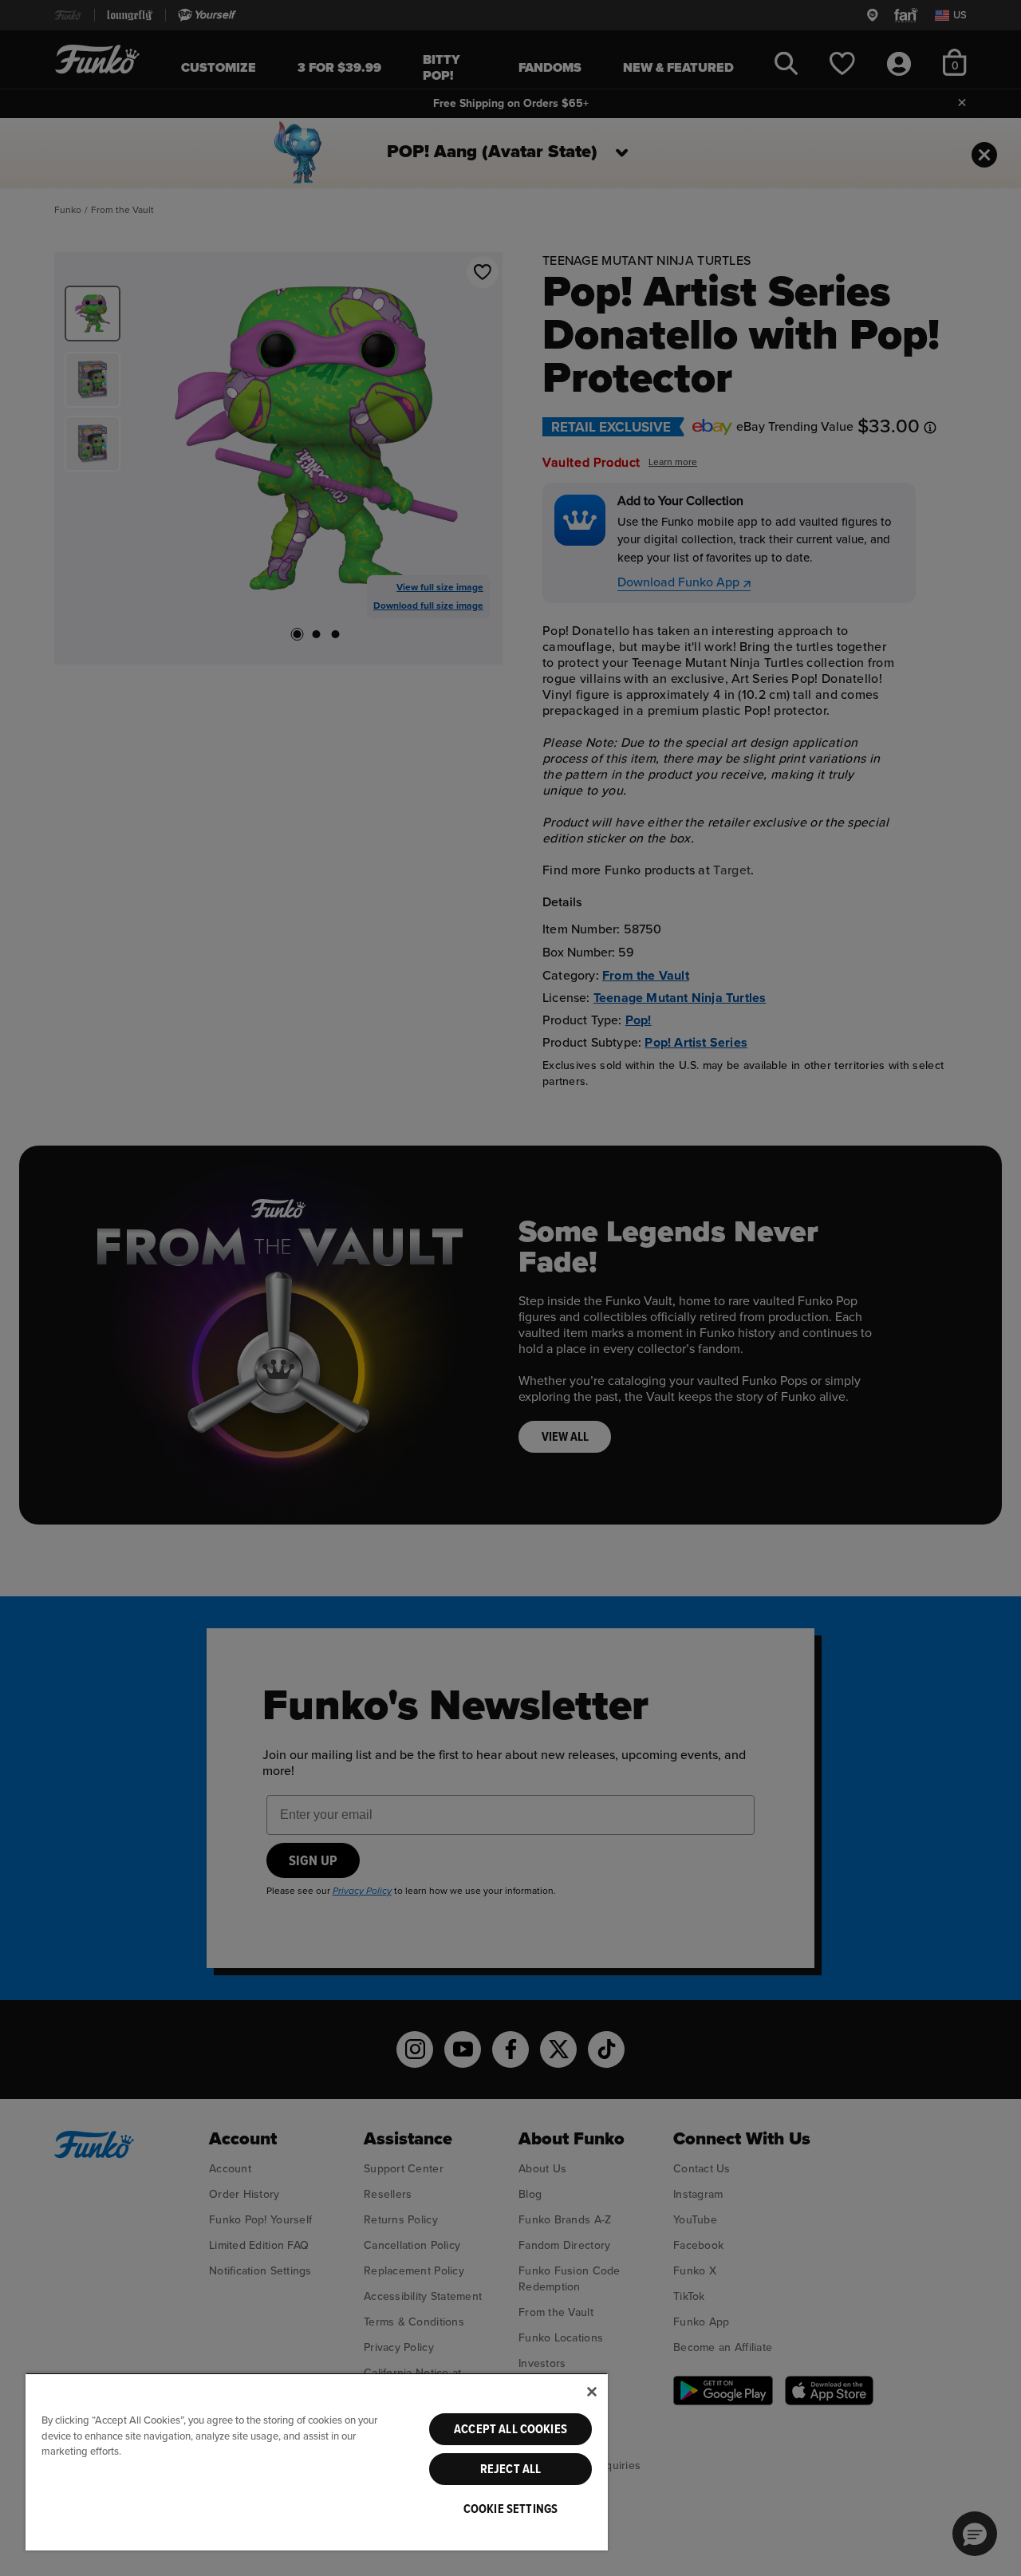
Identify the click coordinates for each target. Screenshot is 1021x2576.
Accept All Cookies (510, 2429)
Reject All (511, 2469)
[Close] (592, 2392)
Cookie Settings (510, 2509)
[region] (317, 2462)
